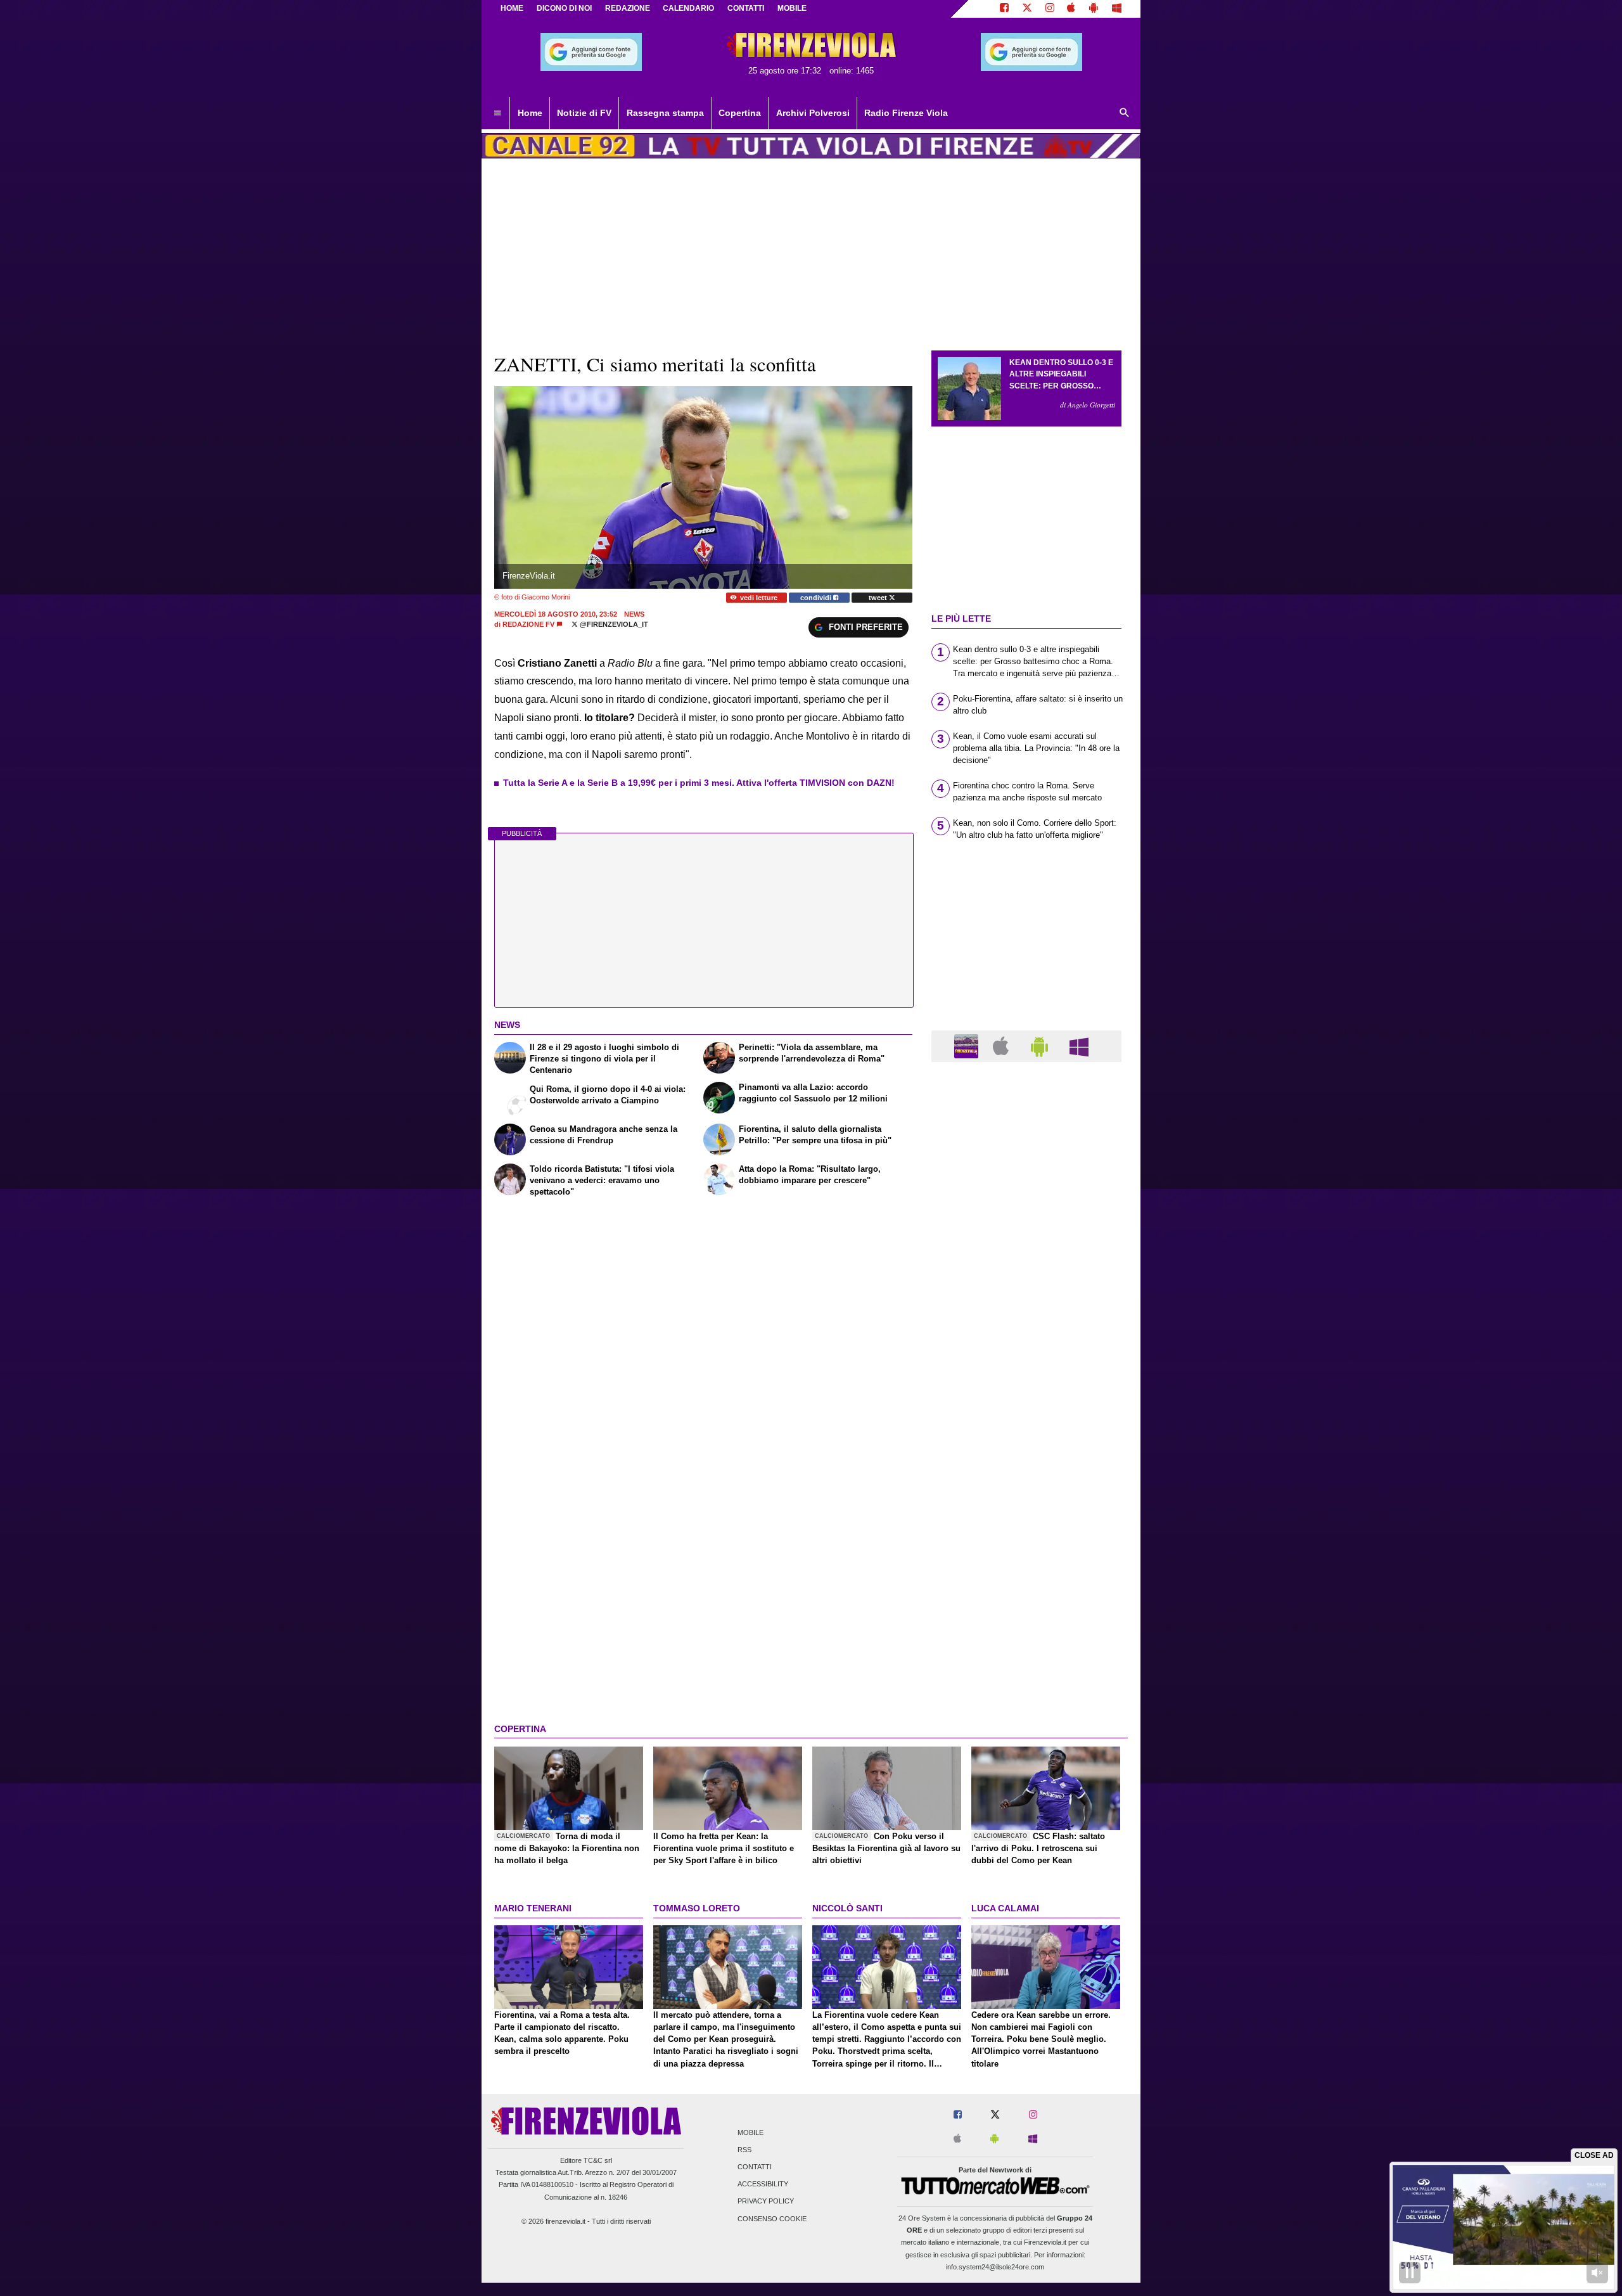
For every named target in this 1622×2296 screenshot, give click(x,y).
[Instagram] (1050, 9)
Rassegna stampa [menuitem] (665, 113)
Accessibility (763, 2184)
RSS (744, 2150)
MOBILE (792, 8)
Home (512, 8)
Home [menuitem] (530, 113)
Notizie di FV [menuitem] (584, 113)
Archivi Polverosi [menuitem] (813, 113)
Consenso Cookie (772, 2219)
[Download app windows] (1117, 9)
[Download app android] (1094, 9)
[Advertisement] (1026, 1563)
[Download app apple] (1072, 9)
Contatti (755, 2167)
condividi (817, 598)
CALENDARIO (688, 8)
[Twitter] (1027, 9)
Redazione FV (528, 624)
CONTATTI (746, 8)
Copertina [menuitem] (740, 113)
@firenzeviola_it (613, 624)
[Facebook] (1004, 9)
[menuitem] (497, 113)
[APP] (968, 1045)
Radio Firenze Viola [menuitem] (906, 113)
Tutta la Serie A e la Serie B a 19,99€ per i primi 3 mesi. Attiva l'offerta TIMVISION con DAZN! (699, 783)
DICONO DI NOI (564, 8)
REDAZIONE (628, 8)
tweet (879, 598)
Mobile (750, 2132)
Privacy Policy (766, 2202)
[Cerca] (1125, 113)
